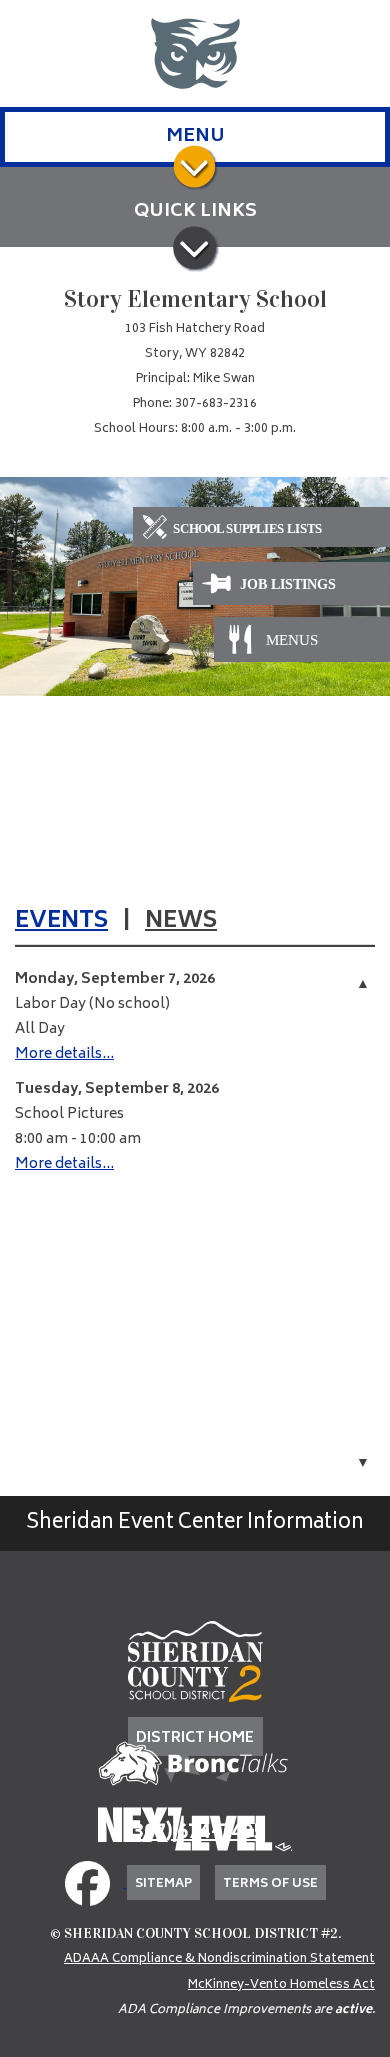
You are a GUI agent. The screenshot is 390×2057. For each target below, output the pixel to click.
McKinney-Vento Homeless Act (281, 1985)
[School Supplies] (261, 529)
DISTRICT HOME (195, 1738)
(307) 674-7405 (195, 1833)
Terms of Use (270, 1884)
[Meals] (291, 639)
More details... (64, 1054)
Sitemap (163, 1884)
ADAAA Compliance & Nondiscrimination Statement (219, 1959)
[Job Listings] (291, 584)
